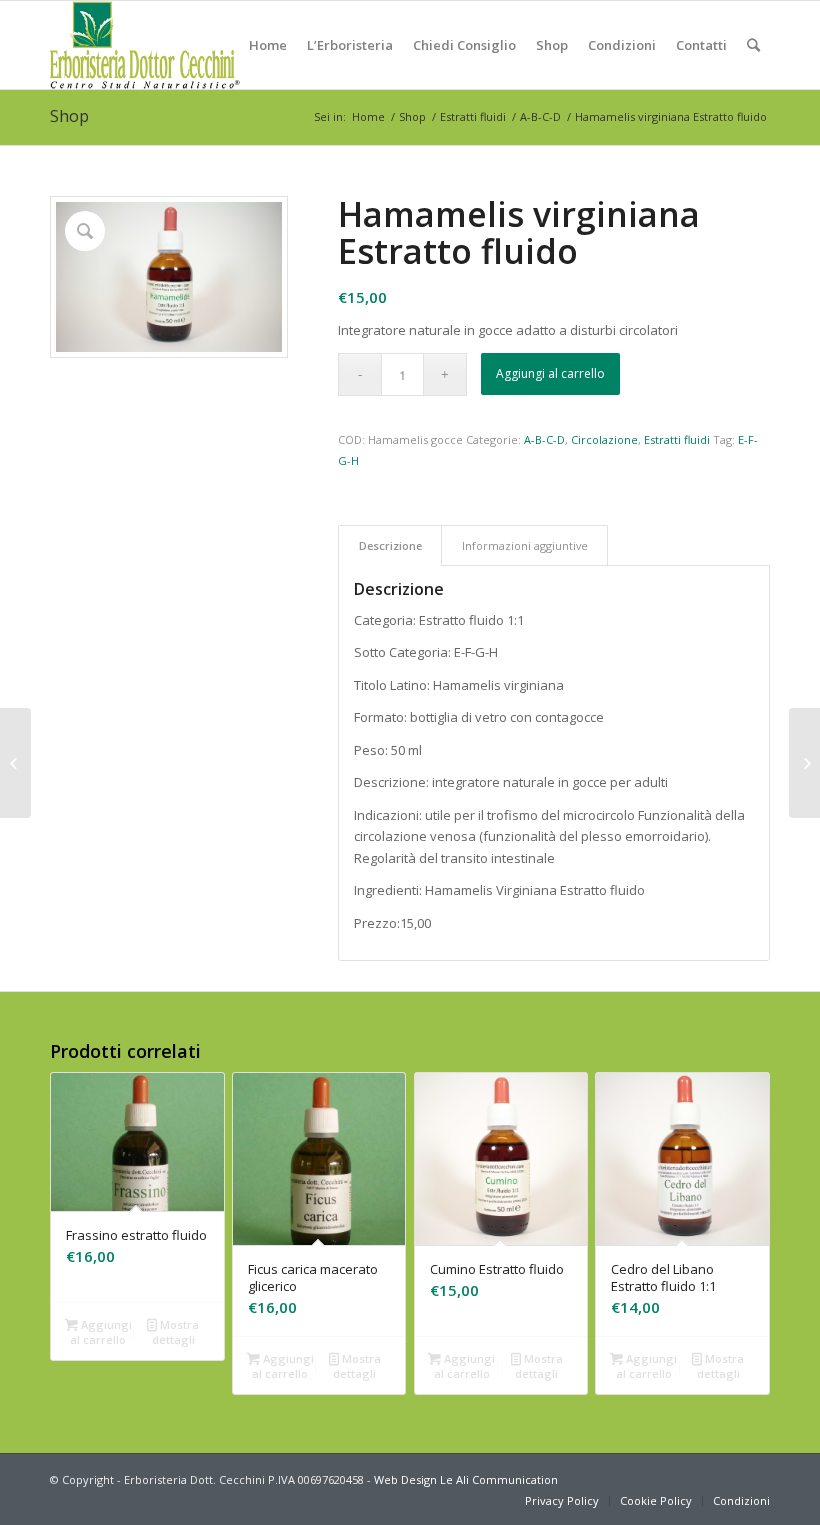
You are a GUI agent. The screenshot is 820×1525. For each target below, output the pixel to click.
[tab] (390, 545)
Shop (69, 116)
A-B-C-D (540, 116)
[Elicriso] (15, 763)
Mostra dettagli (176, 1332)
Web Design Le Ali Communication (466, 1479)
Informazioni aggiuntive (525, 545)
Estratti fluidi (473, 116)
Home (368, 116)
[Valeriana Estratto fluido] (804, 763)
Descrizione (390, 545)
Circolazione (604, 439)
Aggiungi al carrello (550, 373)
